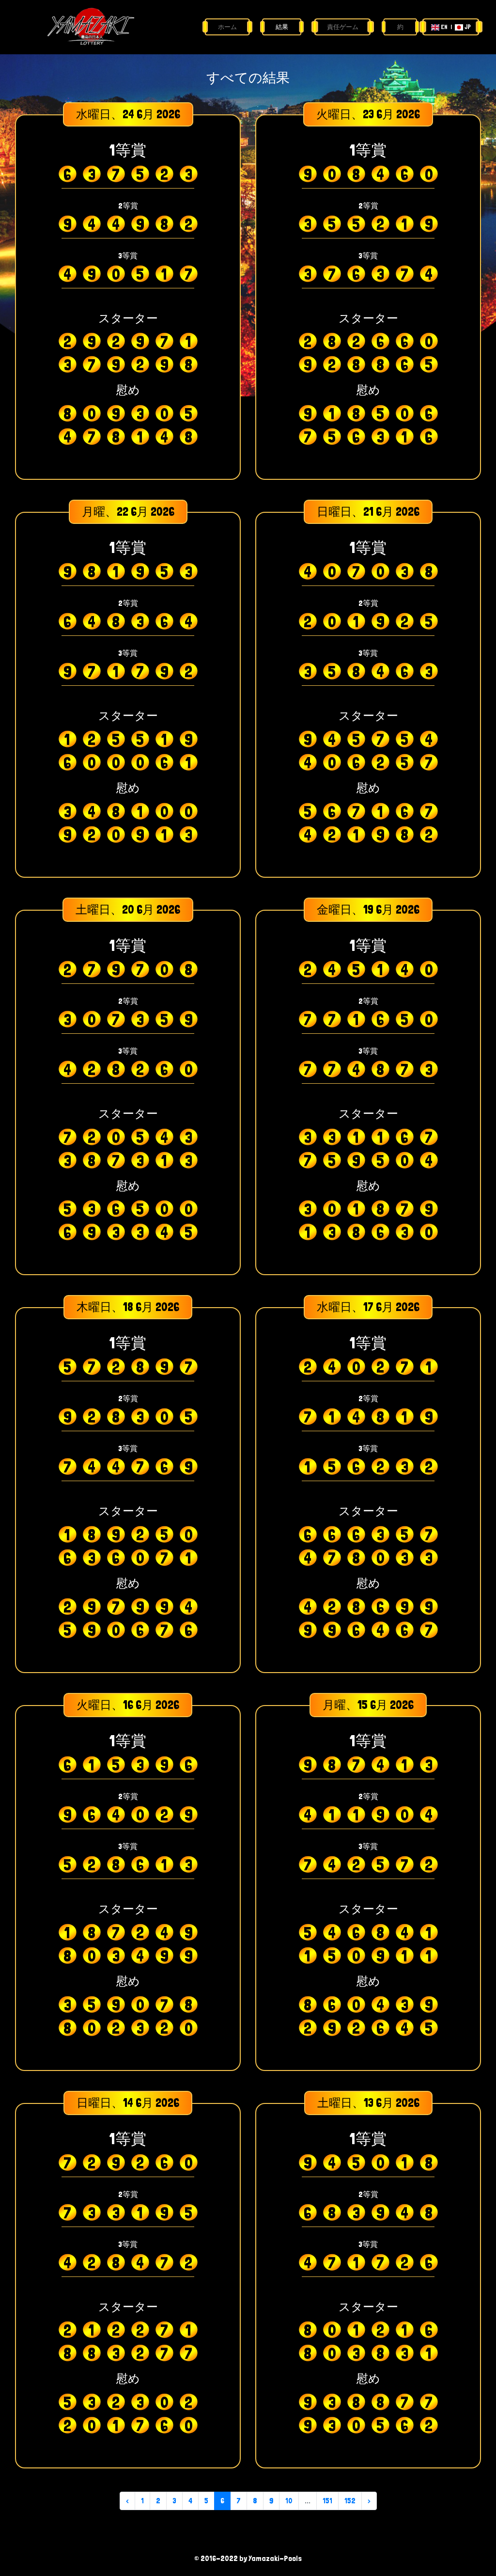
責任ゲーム (343, 27)
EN (444, 27)
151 (327, 2501)
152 (350, 2501)
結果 (282, 27)
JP (467, 27)
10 (289, 2501)
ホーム (227, 27)
